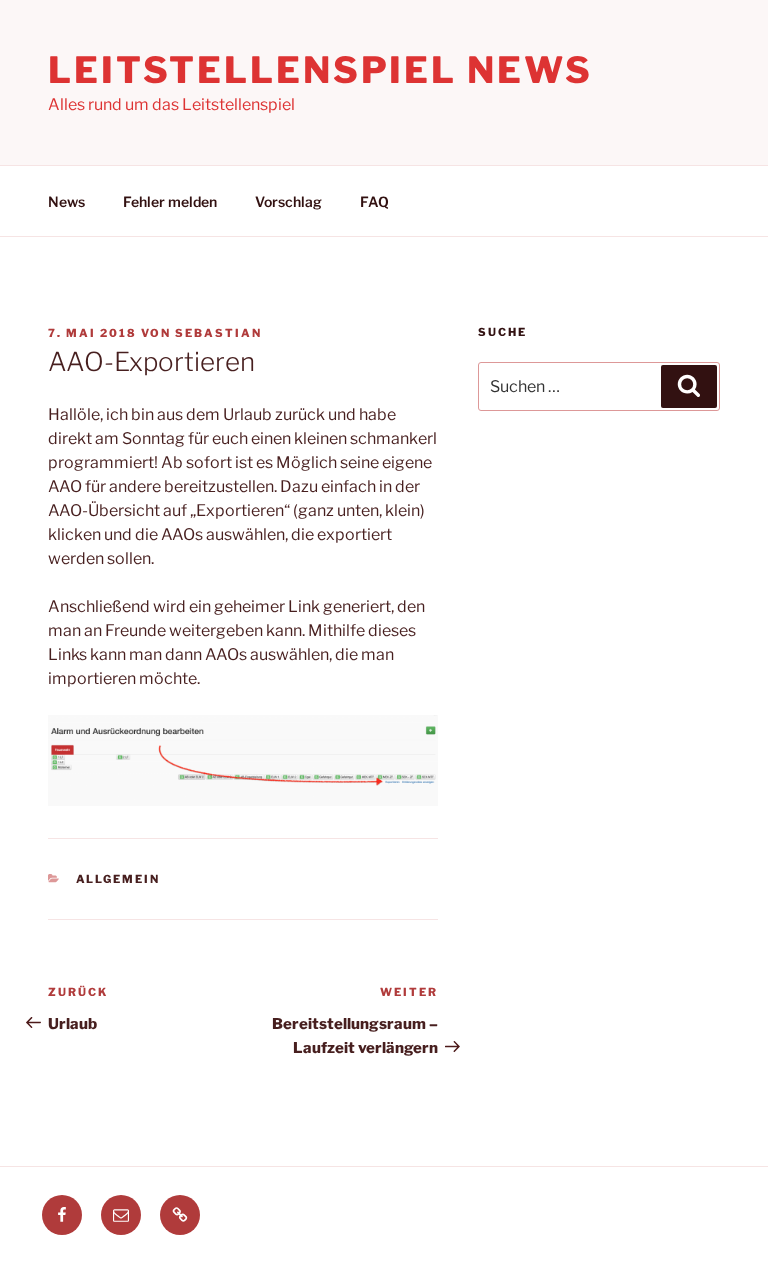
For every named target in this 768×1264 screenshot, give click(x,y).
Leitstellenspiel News (320, 70)
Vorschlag (288, 201)
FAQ (374, 201)
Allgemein (118, 879)
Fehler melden (170, 201)
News (66, 201)
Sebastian (218, 333)
